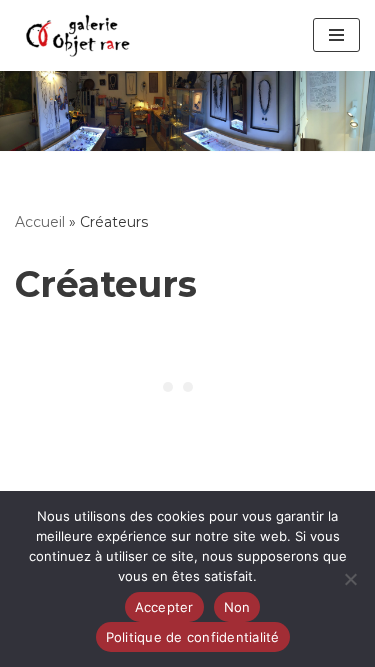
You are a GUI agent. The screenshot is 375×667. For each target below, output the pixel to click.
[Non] (350, 579)
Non (237, 607)
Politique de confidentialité (193, 637)
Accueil (40, 222)
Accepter (164, 607)
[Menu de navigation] (336, 35)
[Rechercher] (187, 110)
